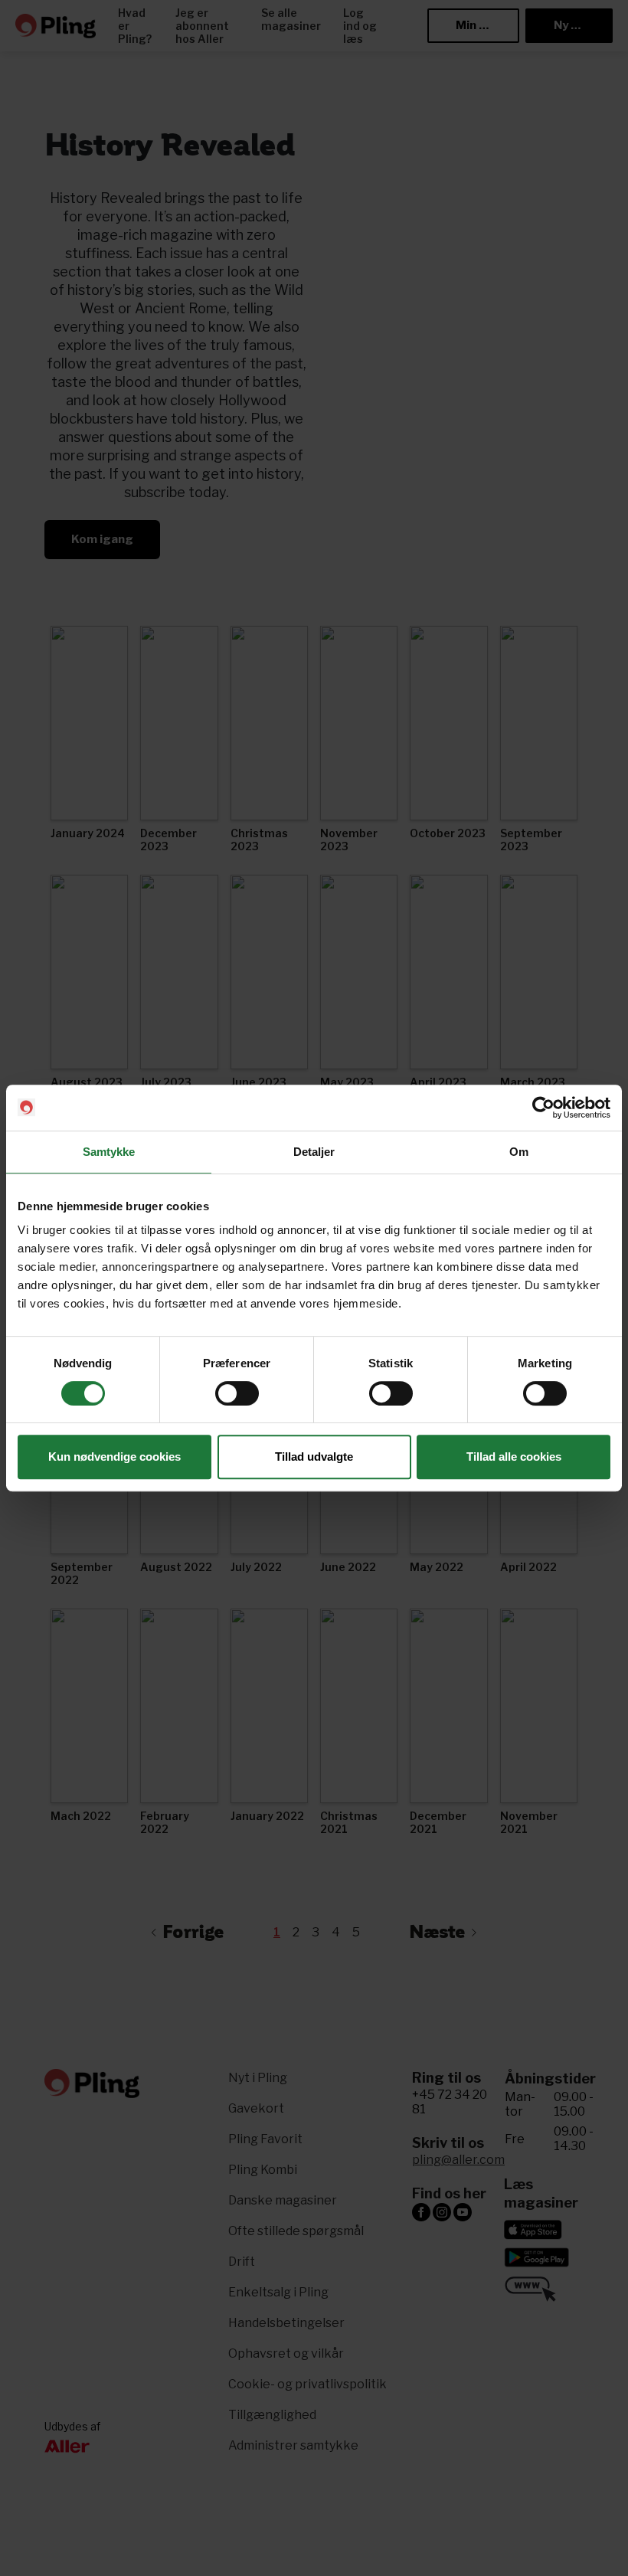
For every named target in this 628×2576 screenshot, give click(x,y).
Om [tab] (519, 1152)
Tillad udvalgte (314, 1457)
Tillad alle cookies (514, 1457)
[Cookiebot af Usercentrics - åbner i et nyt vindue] (543, 1108)
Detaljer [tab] (314, 1152)
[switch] (237, 1393)
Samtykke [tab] (109, 1152)
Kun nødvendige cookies (114, 1457)
